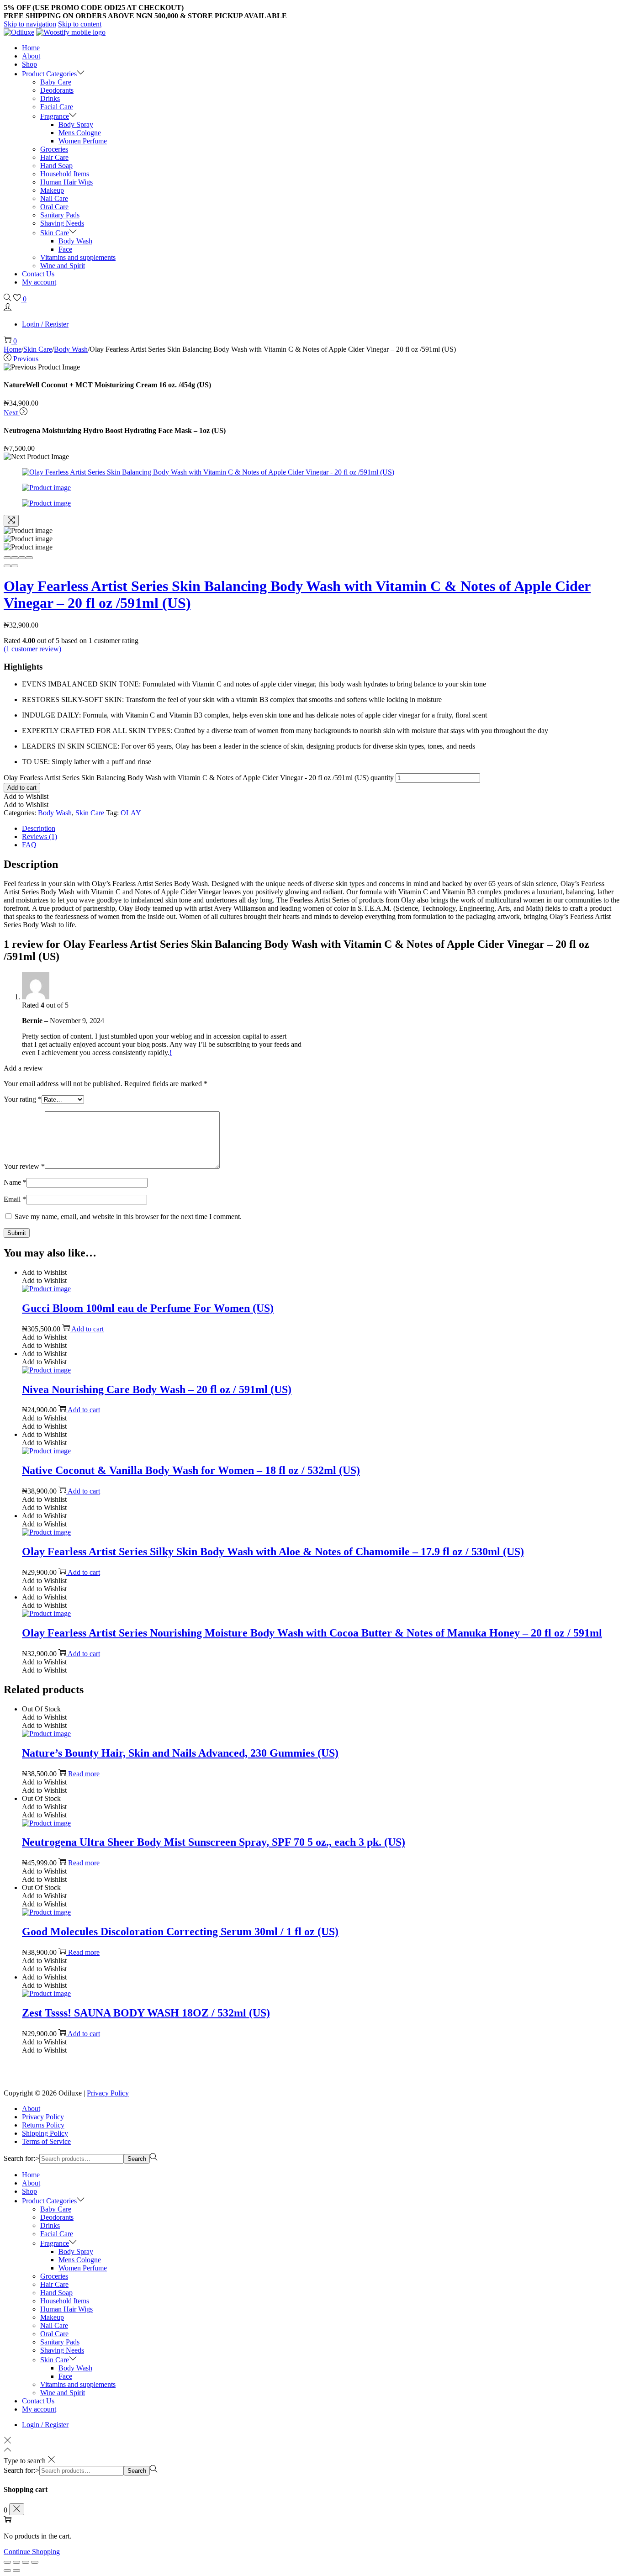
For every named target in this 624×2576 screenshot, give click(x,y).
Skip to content (80, 24)
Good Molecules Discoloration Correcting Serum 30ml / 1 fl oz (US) (180, 1932)
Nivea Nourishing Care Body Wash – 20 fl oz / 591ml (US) (157, 1389)
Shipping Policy (45, 2133)
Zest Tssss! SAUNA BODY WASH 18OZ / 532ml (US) (146, 2013)
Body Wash (71, 349)
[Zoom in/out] (29, 558)
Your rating (23, 1099)
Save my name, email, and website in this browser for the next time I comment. (128, 1217)
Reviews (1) (40, 837)
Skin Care (38, 349)
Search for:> (21, 2158)
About (31, 2109)
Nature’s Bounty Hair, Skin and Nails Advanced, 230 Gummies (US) (180, 1753)
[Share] (15, 558)
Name (15, 1182)
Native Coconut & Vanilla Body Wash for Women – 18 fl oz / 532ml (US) (191, 1470)
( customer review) (32, 649)
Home (13, 349)
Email (15, 1199)
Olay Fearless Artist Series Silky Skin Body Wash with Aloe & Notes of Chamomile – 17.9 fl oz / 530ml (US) (273, 1552)
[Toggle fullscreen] (22, 558)
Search (137, 2159)
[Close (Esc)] (7, 558)
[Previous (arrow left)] (7, 566)
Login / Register (45, 324)
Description (39, 828)
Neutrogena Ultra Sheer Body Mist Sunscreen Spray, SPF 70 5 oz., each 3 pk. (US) (214, 1842)
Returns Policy (43, 2125)
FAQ (29, 845)
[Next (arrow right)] (15, 566)
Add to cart (22, 788)
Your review (24, 1166)
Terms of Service (46, 2141)
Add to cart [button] (87, 1329)
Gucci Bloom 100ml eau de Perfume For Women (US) (148, 1308)
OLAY (131, 813)
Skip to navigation (30, 24)
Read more (84, 1774)
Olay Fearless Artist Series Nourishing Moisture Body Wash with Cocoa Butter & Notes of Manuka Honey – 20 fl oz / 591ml (312, 1633)
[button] (26, 796)
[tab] (321, 829)
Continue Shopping (32, 2552)
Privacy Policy (108, 2093)
